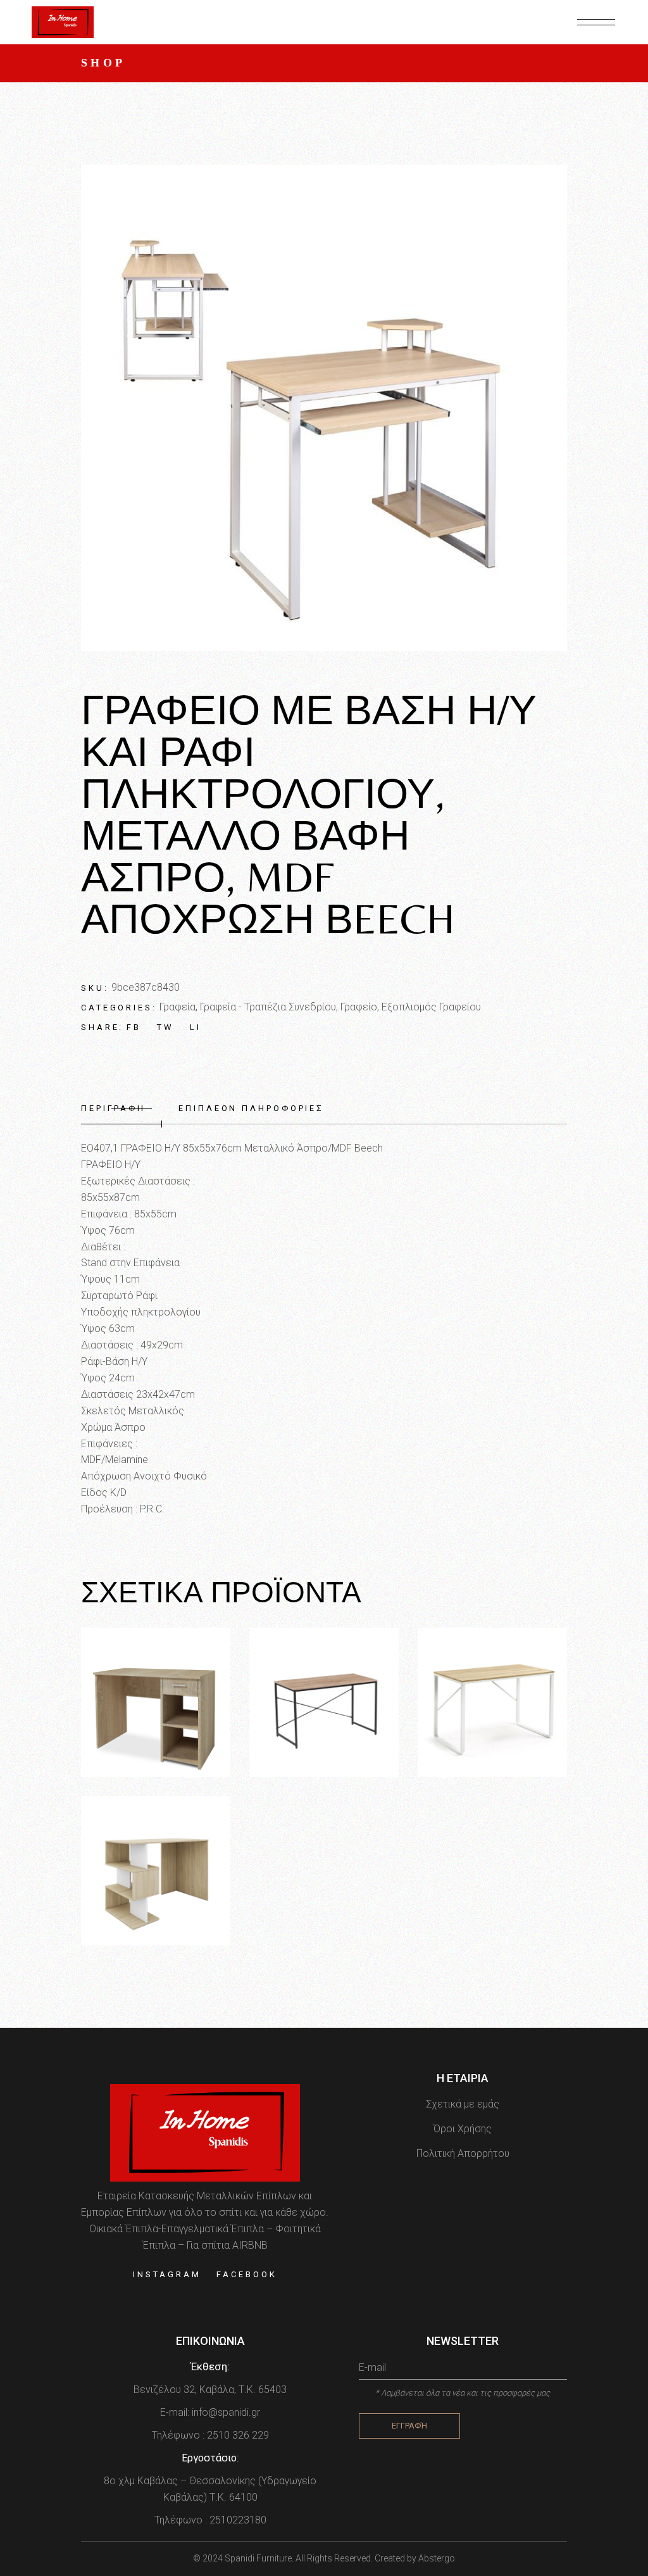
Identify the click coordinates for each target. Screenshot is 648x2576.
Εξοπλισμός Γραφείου (431, 1007)
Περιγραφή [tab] (113, 1108)
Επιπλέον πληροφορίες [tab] (251, 1108)
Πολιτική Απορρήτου (463, 2153)
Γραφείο (359, 1007)
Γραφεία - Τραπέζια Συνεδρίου (268, 1007)
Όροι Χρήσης (463, 2129)
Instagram (167, 2274)
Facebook (246, 2274)
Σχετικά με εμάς (463, 2104)
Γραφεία (178, 1007)
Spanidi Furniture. (260, 2558)
